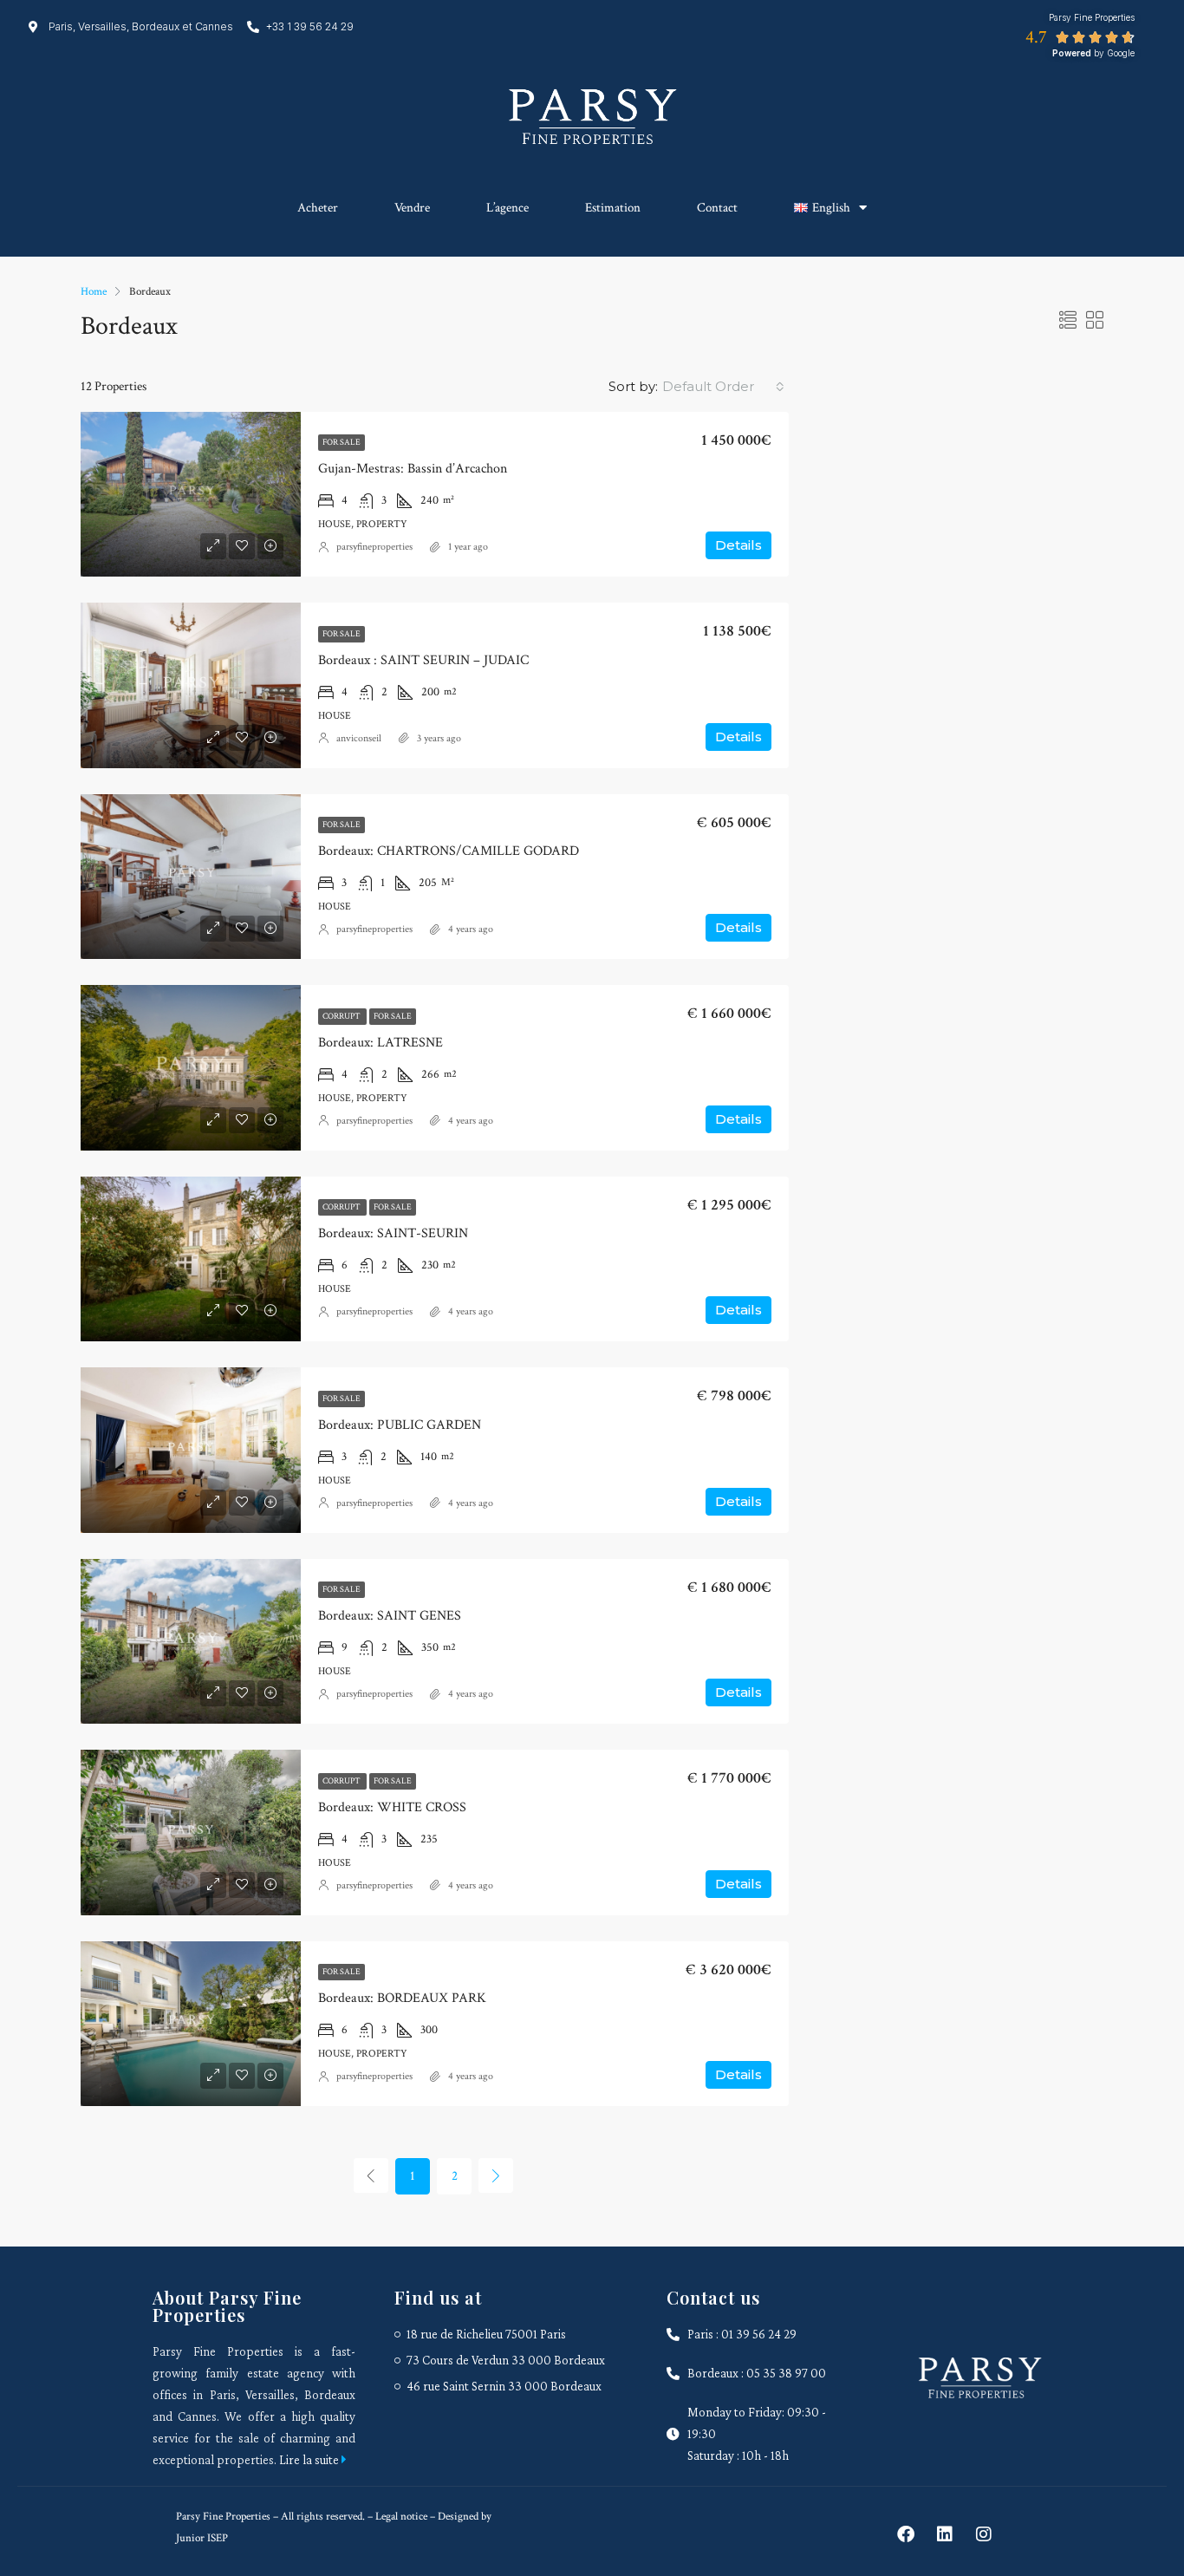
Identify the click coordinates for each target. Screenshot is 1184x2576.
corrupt (342, 1017)
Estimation (613, 208)
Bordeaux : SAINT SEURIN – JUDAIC (423, 660)
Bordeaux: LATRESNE (381, 1043)
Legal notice (400, 2517)
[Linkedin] (945, 2534)
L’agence (507, 208)
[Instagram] (984, 2534)
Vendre (412, 208)
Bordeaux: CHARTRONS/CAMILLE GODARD (449, 851)
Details (738, 545)
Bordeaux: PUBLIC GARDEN (400, 1425)
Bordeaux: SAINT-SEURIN (393, 1233)
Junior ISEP (202, 2538)
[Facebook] (906, 2534)
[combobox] (723, 387)
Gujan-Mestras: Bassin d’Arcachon (413, 469)
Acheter (318, 208)
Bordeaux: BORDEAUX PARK (402, 1998)
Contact (717, 208)
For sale (342, 443)
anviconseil (359, 738)
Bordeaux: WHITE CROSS (392, 1807)
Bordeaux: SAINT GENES (390, 1616)
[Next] (496, 2175)
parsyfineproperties (374, 547)
